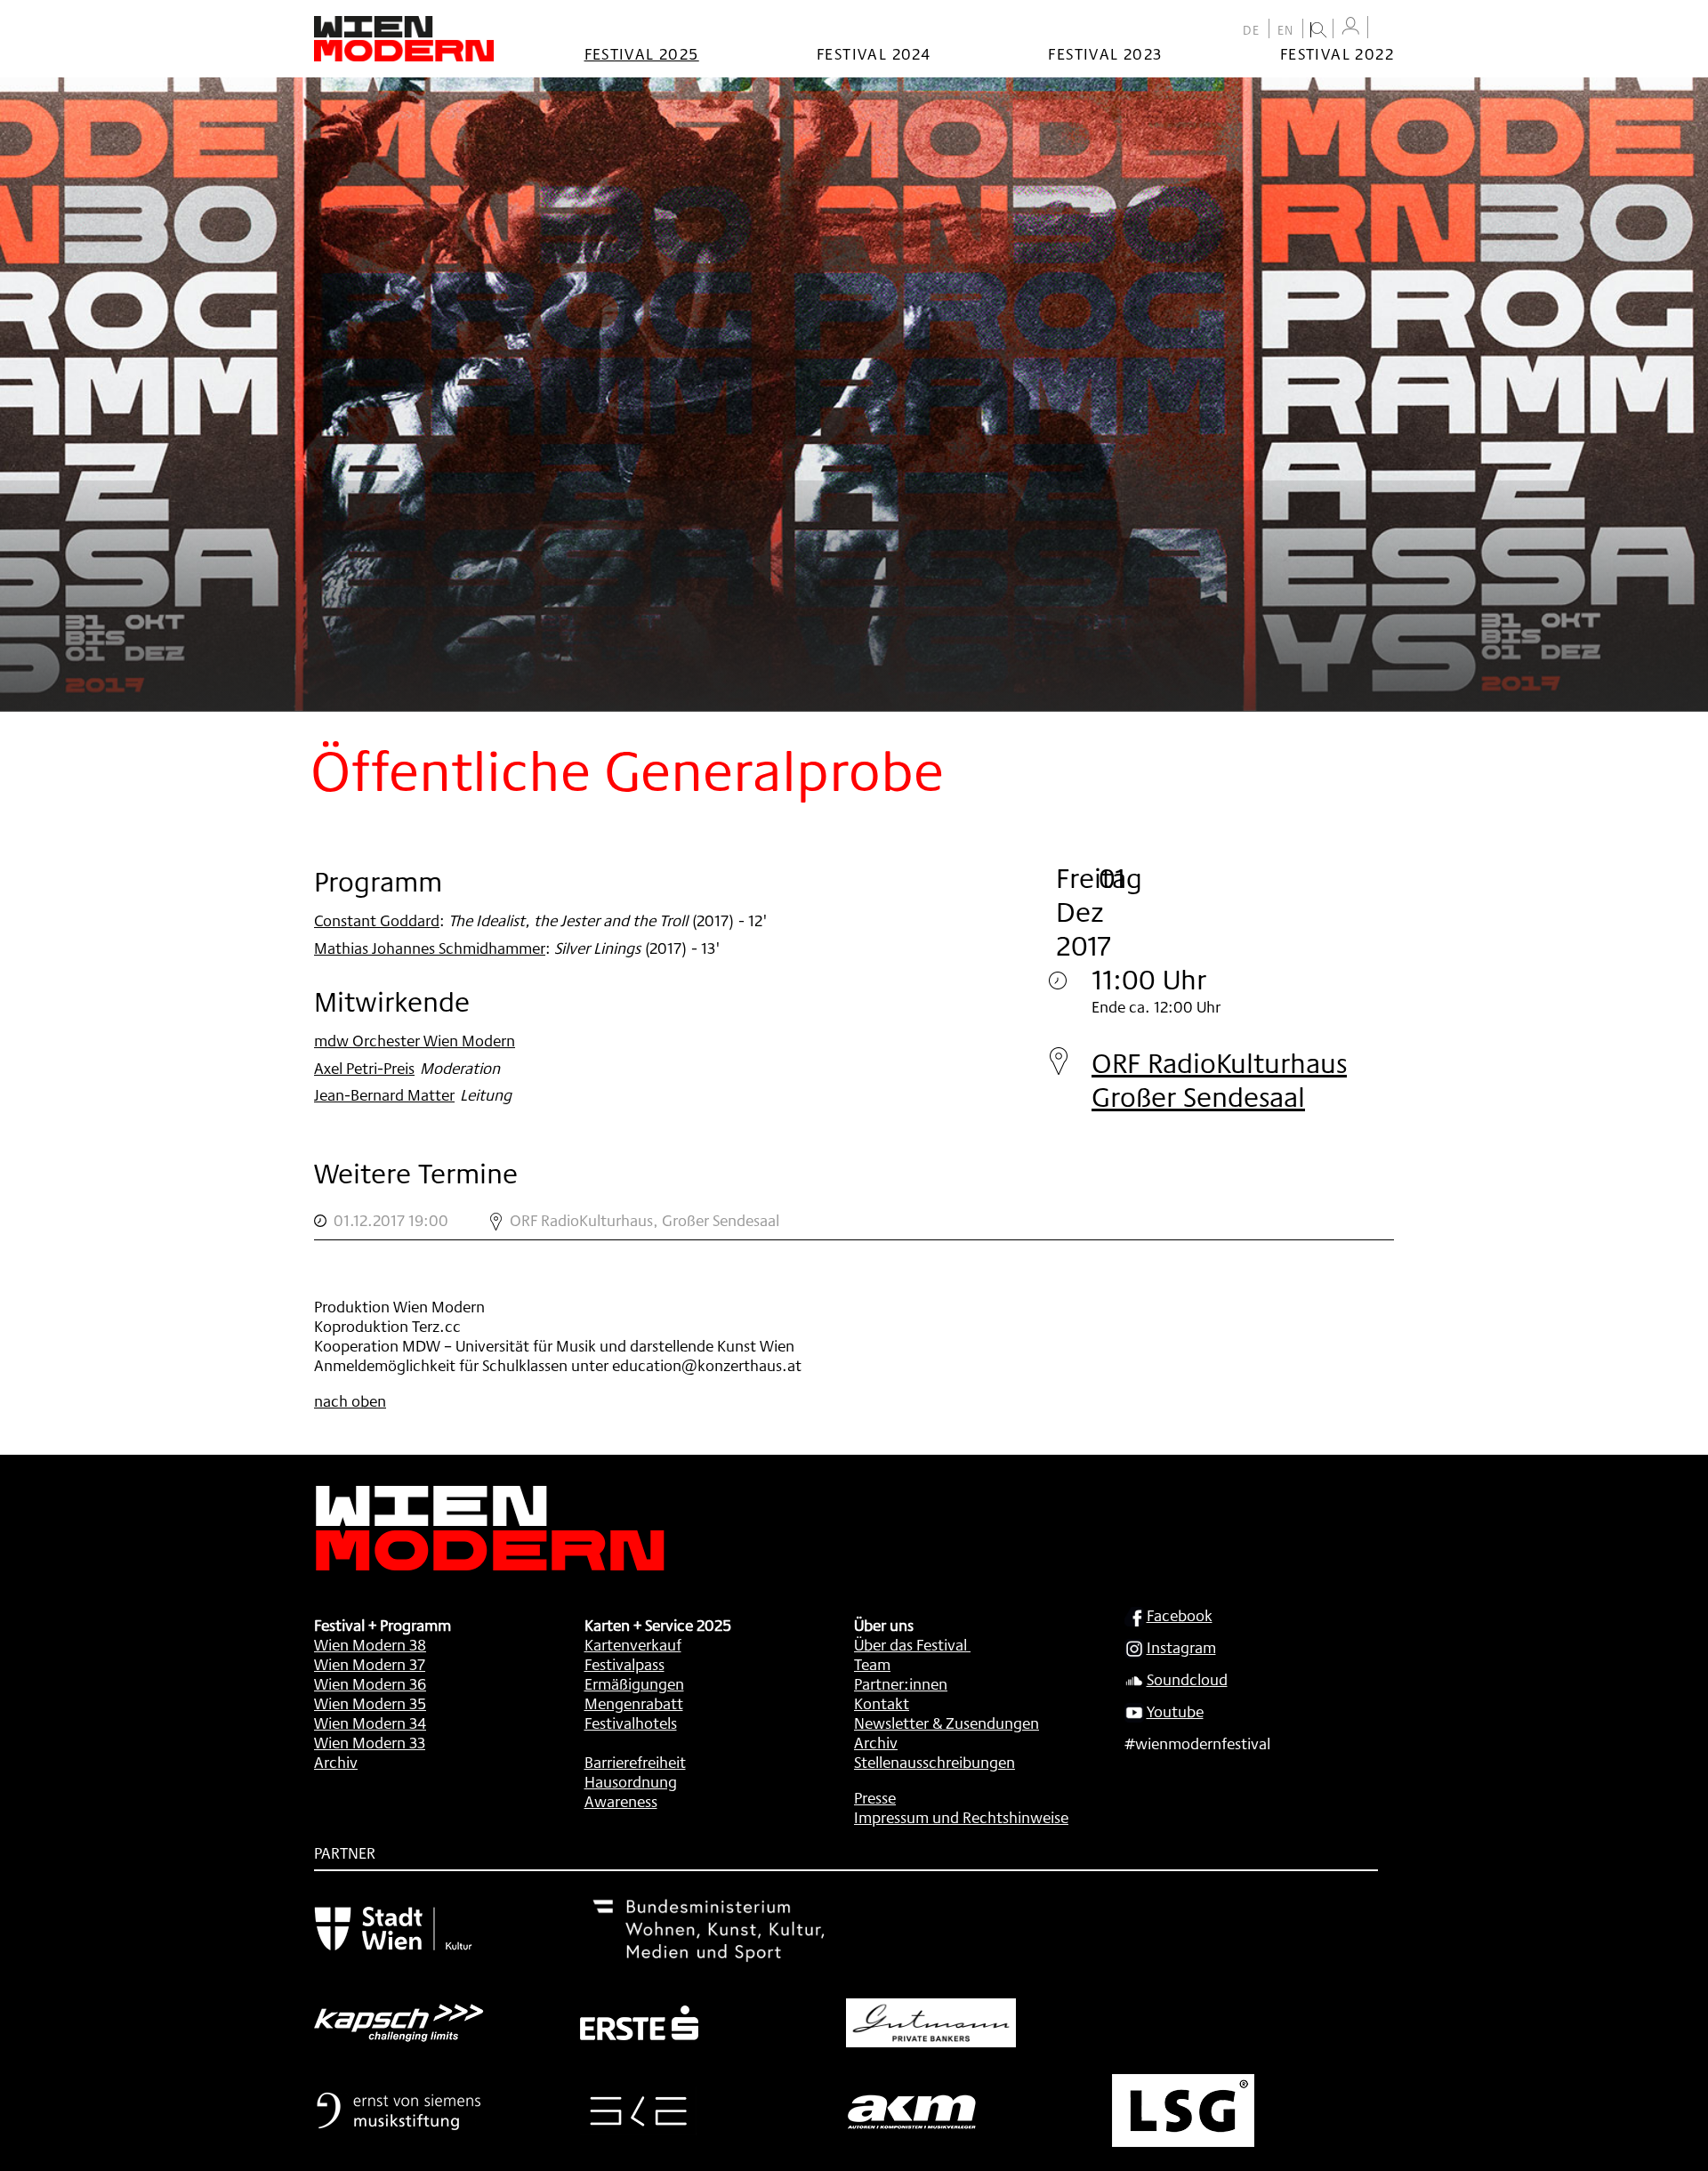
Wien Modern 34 (370, 1723)
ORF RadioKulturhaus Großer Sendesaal (1219, 1080)
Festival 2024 (874, 53)
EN (1286, 30)
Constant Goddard (377, 920)
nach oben (350, 1400)
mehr (854, 1221)
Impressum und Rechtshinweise (961, 1817)
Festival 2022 (1337, 53)
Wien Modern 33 (370, 1742)
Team (872, 1664)
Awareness (621, 1801)
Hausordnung (631, 1781)
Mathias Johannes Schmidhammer (430, 948)
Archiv (336, 1762)
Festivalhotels (631, 1723)
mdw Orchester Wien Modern (415, 1040)
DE (1252, 30)
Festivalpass (624, 1664)
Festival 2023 (1105, 53)
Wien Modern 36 (370, 1683)
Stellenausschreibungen (935, 1762)
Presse (875, 1797)
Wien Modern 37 (370, 1664)
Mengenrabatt (634, 1703)
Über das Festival (910, 1644)
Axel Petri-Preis (364, 1068)
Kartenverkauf (633, 1644)
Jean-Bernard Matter (384, 1094)
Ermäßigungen (634, 1683)
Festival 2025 (642, 53)
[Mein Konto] (1350, 26)
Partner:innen (901, 1683)
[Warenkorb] (1385, 29)
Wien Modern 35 (370, 1703)
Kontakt (882, 1703)
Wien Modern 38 (370, 1644)
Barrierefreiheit (635, 1762)
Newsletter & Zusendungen (947, 1723)
